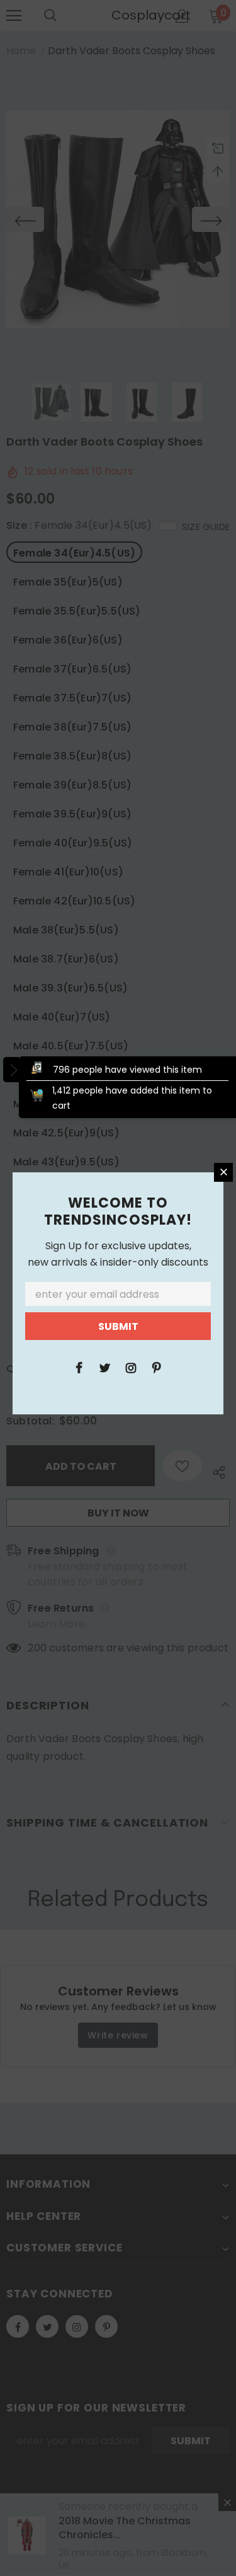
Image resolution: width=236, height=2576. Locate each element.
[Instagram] (131, 1367)
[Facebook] (79, 1367)
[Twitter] (105, 1367)
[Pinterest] (157, 1367)
